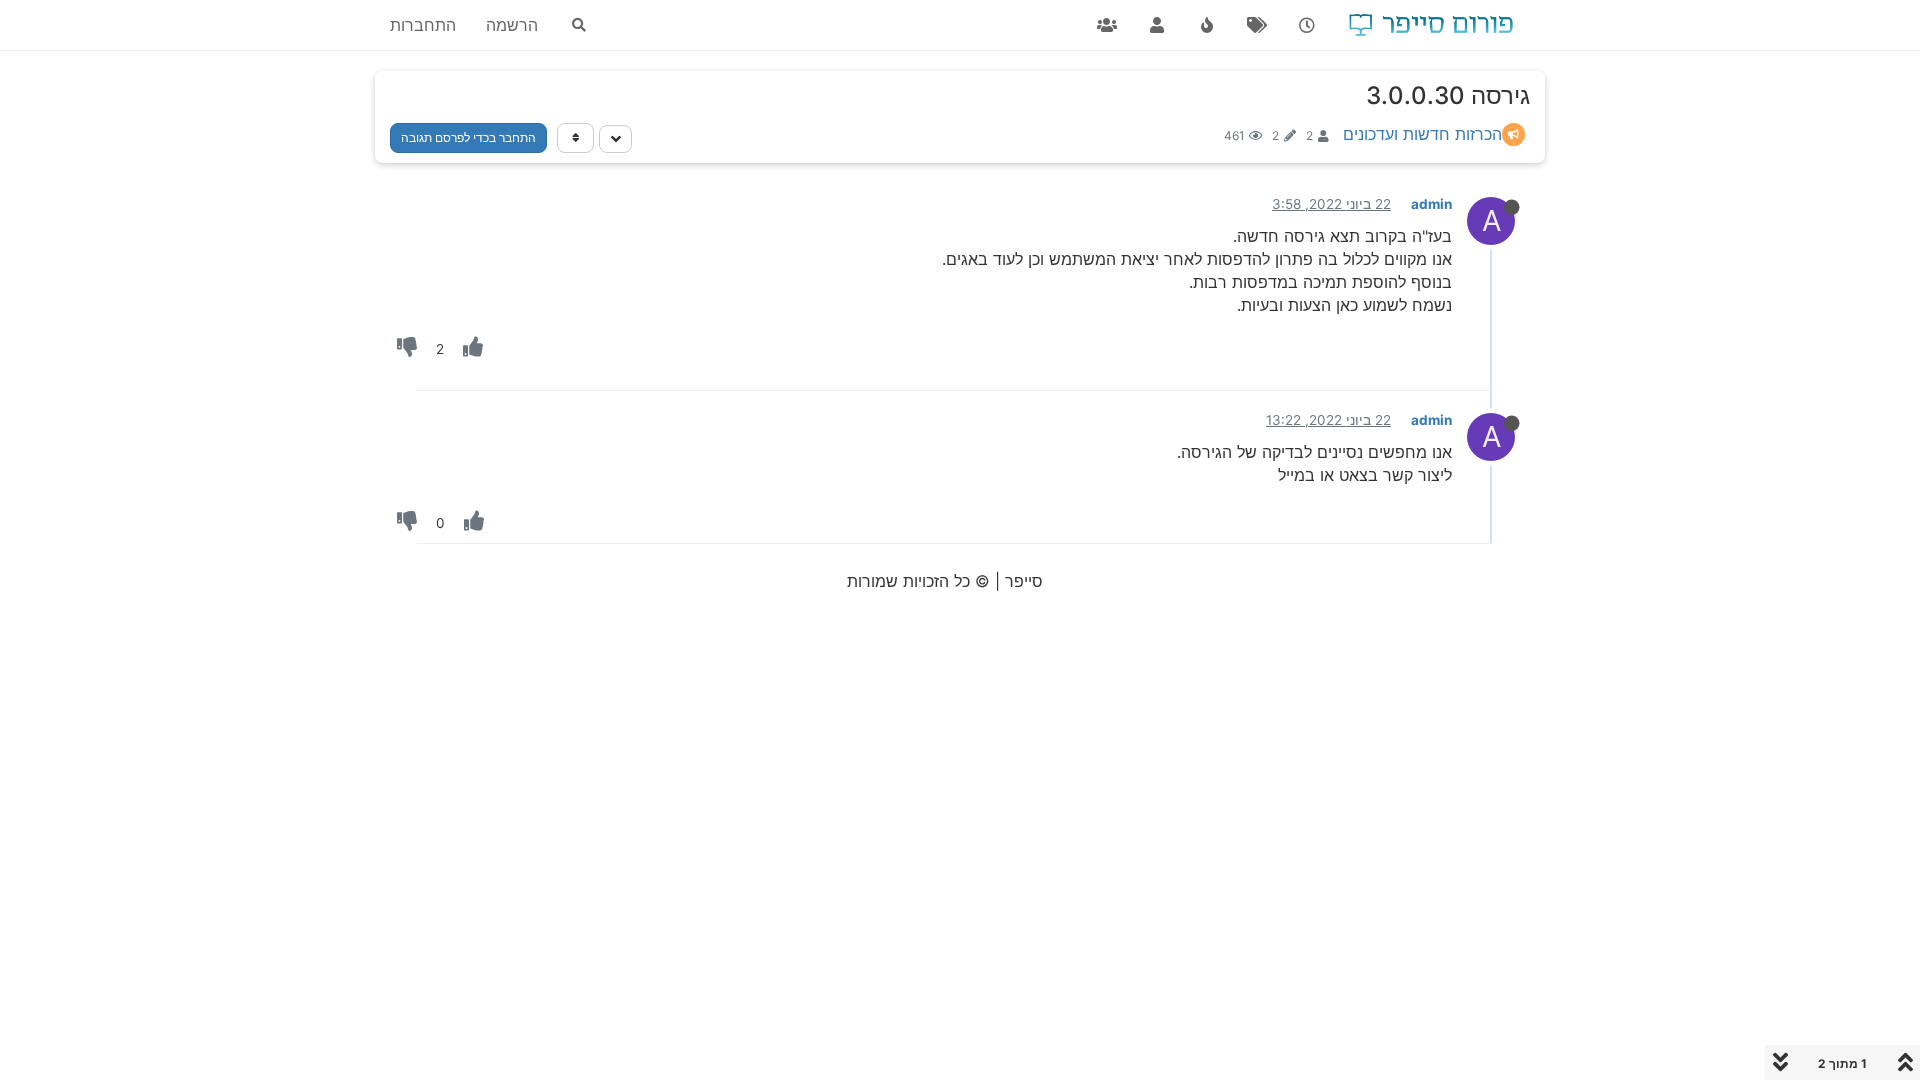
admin (1431, 204)
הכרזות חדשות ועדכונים (1422, 134)
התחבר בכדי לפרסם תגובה (468, 137)
